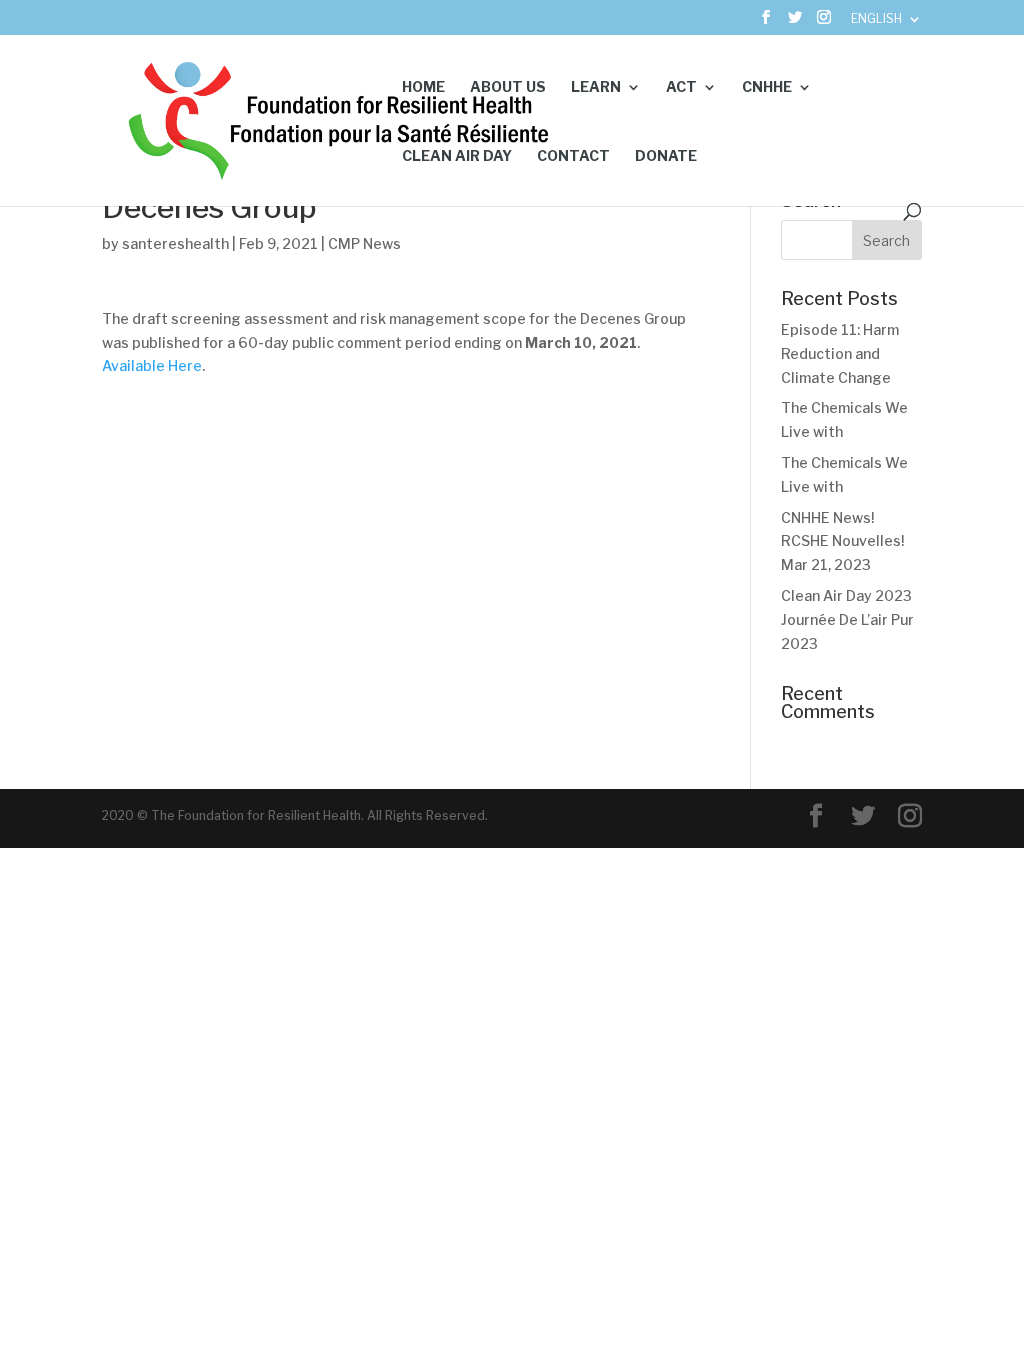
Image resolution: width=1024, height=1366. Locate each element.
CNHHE (767, 87)
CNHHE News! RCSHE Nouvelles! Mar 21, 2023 (842, 541)
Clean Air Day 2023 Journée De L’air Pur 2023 (847, 619)
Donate (666, 156)
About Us (508, 87)
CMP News (364, 243)
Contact (573, 156)
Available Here (152, 365)
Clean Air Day (457, 156)
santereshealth (175, 243)
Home (423, 87)
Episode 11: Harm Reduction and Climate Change (840, 353)
